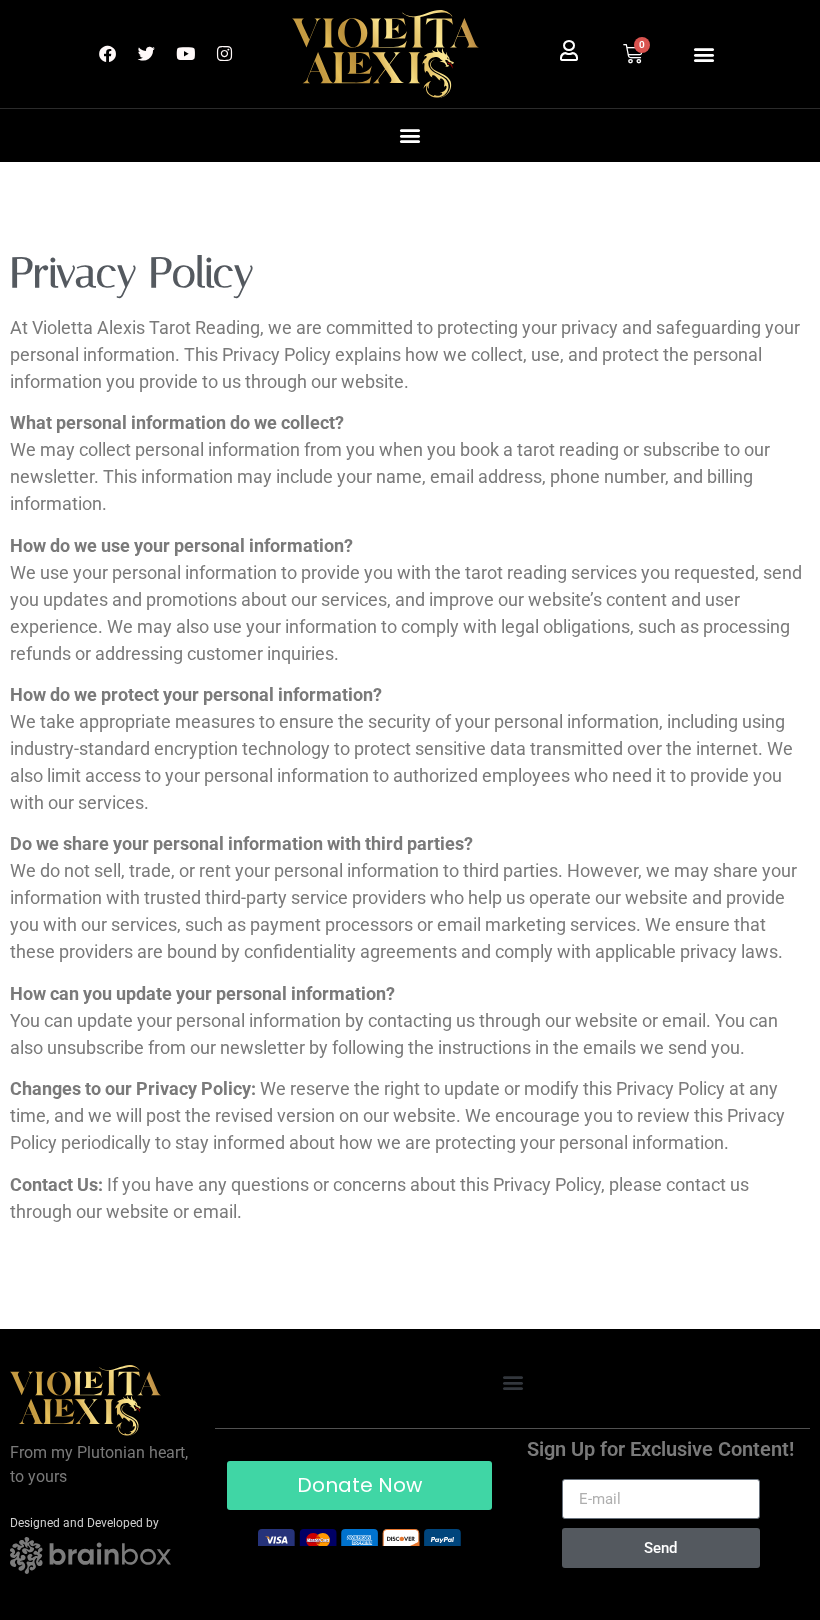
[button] (703, 53)
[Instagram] (224, 54)
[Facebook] (107, 54)
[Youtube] (185, 54)
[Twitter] (146, 54)
